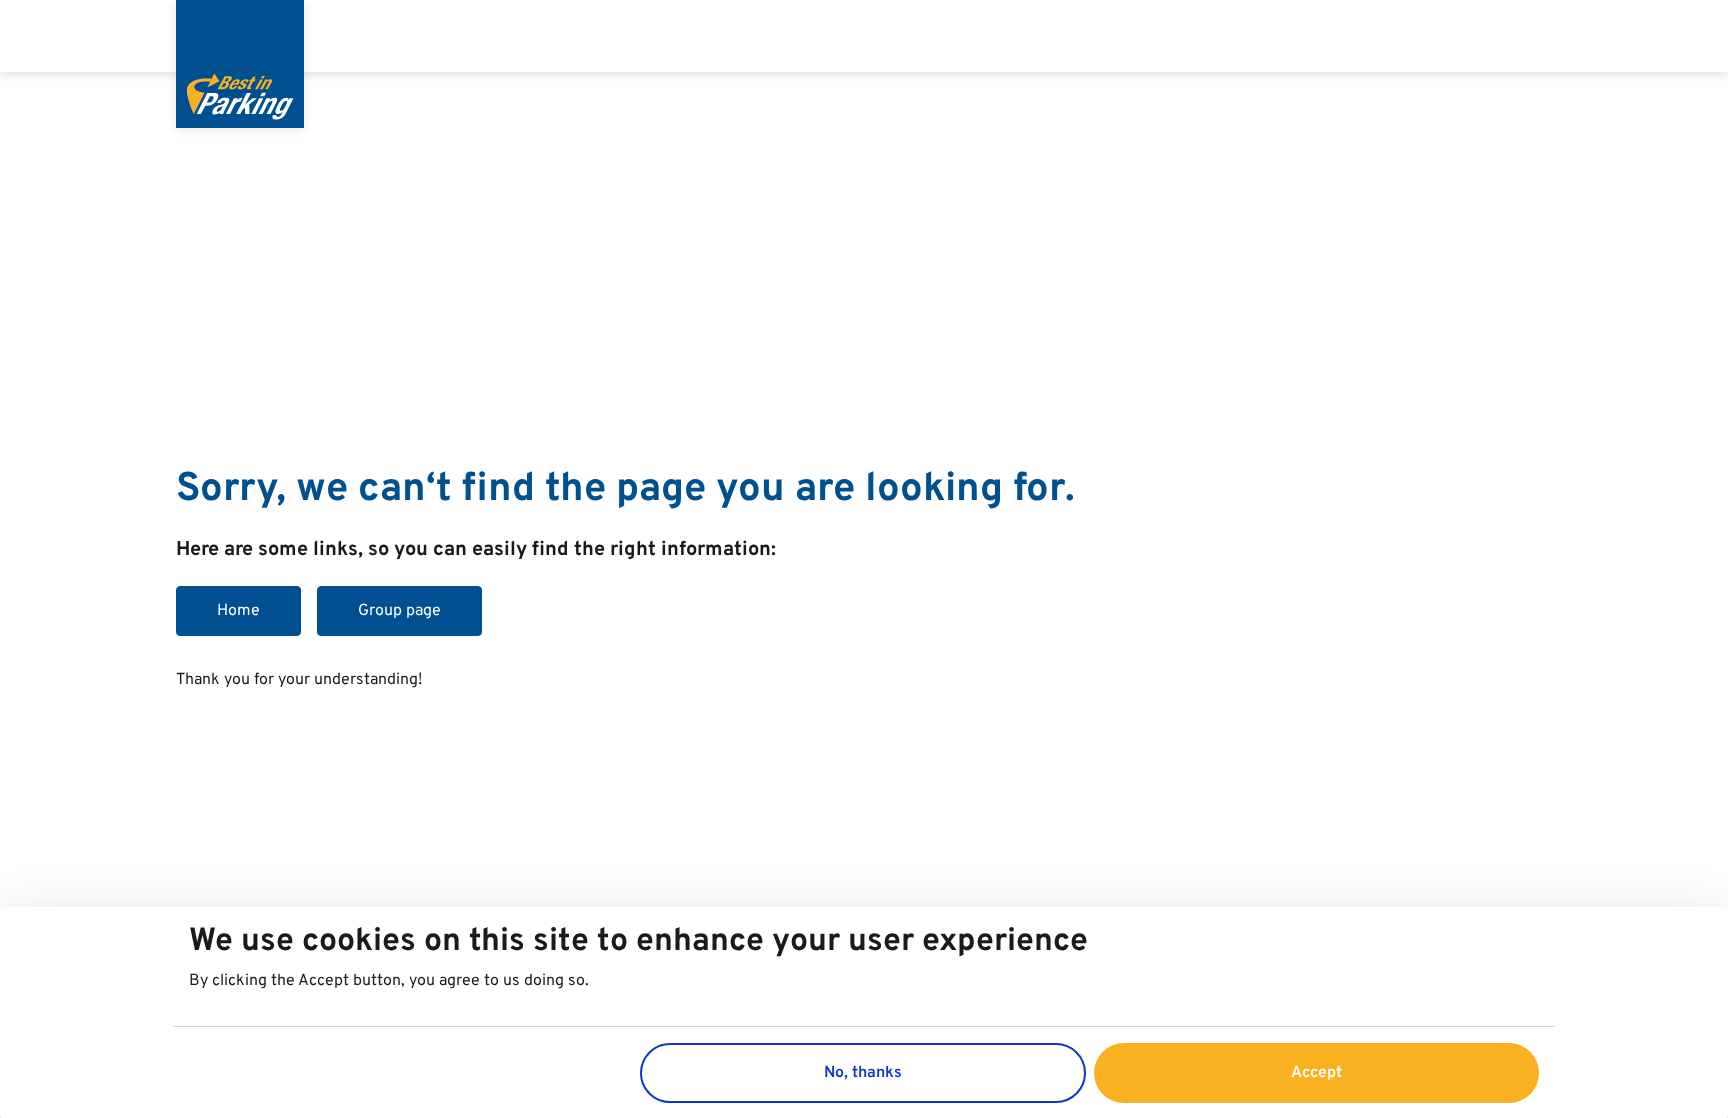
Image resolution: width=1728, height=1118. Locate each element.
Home (238, 611)
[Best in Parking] (240, 64)
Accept (1316, 1072)
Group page (399, 611)
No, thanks (863, 1072)
